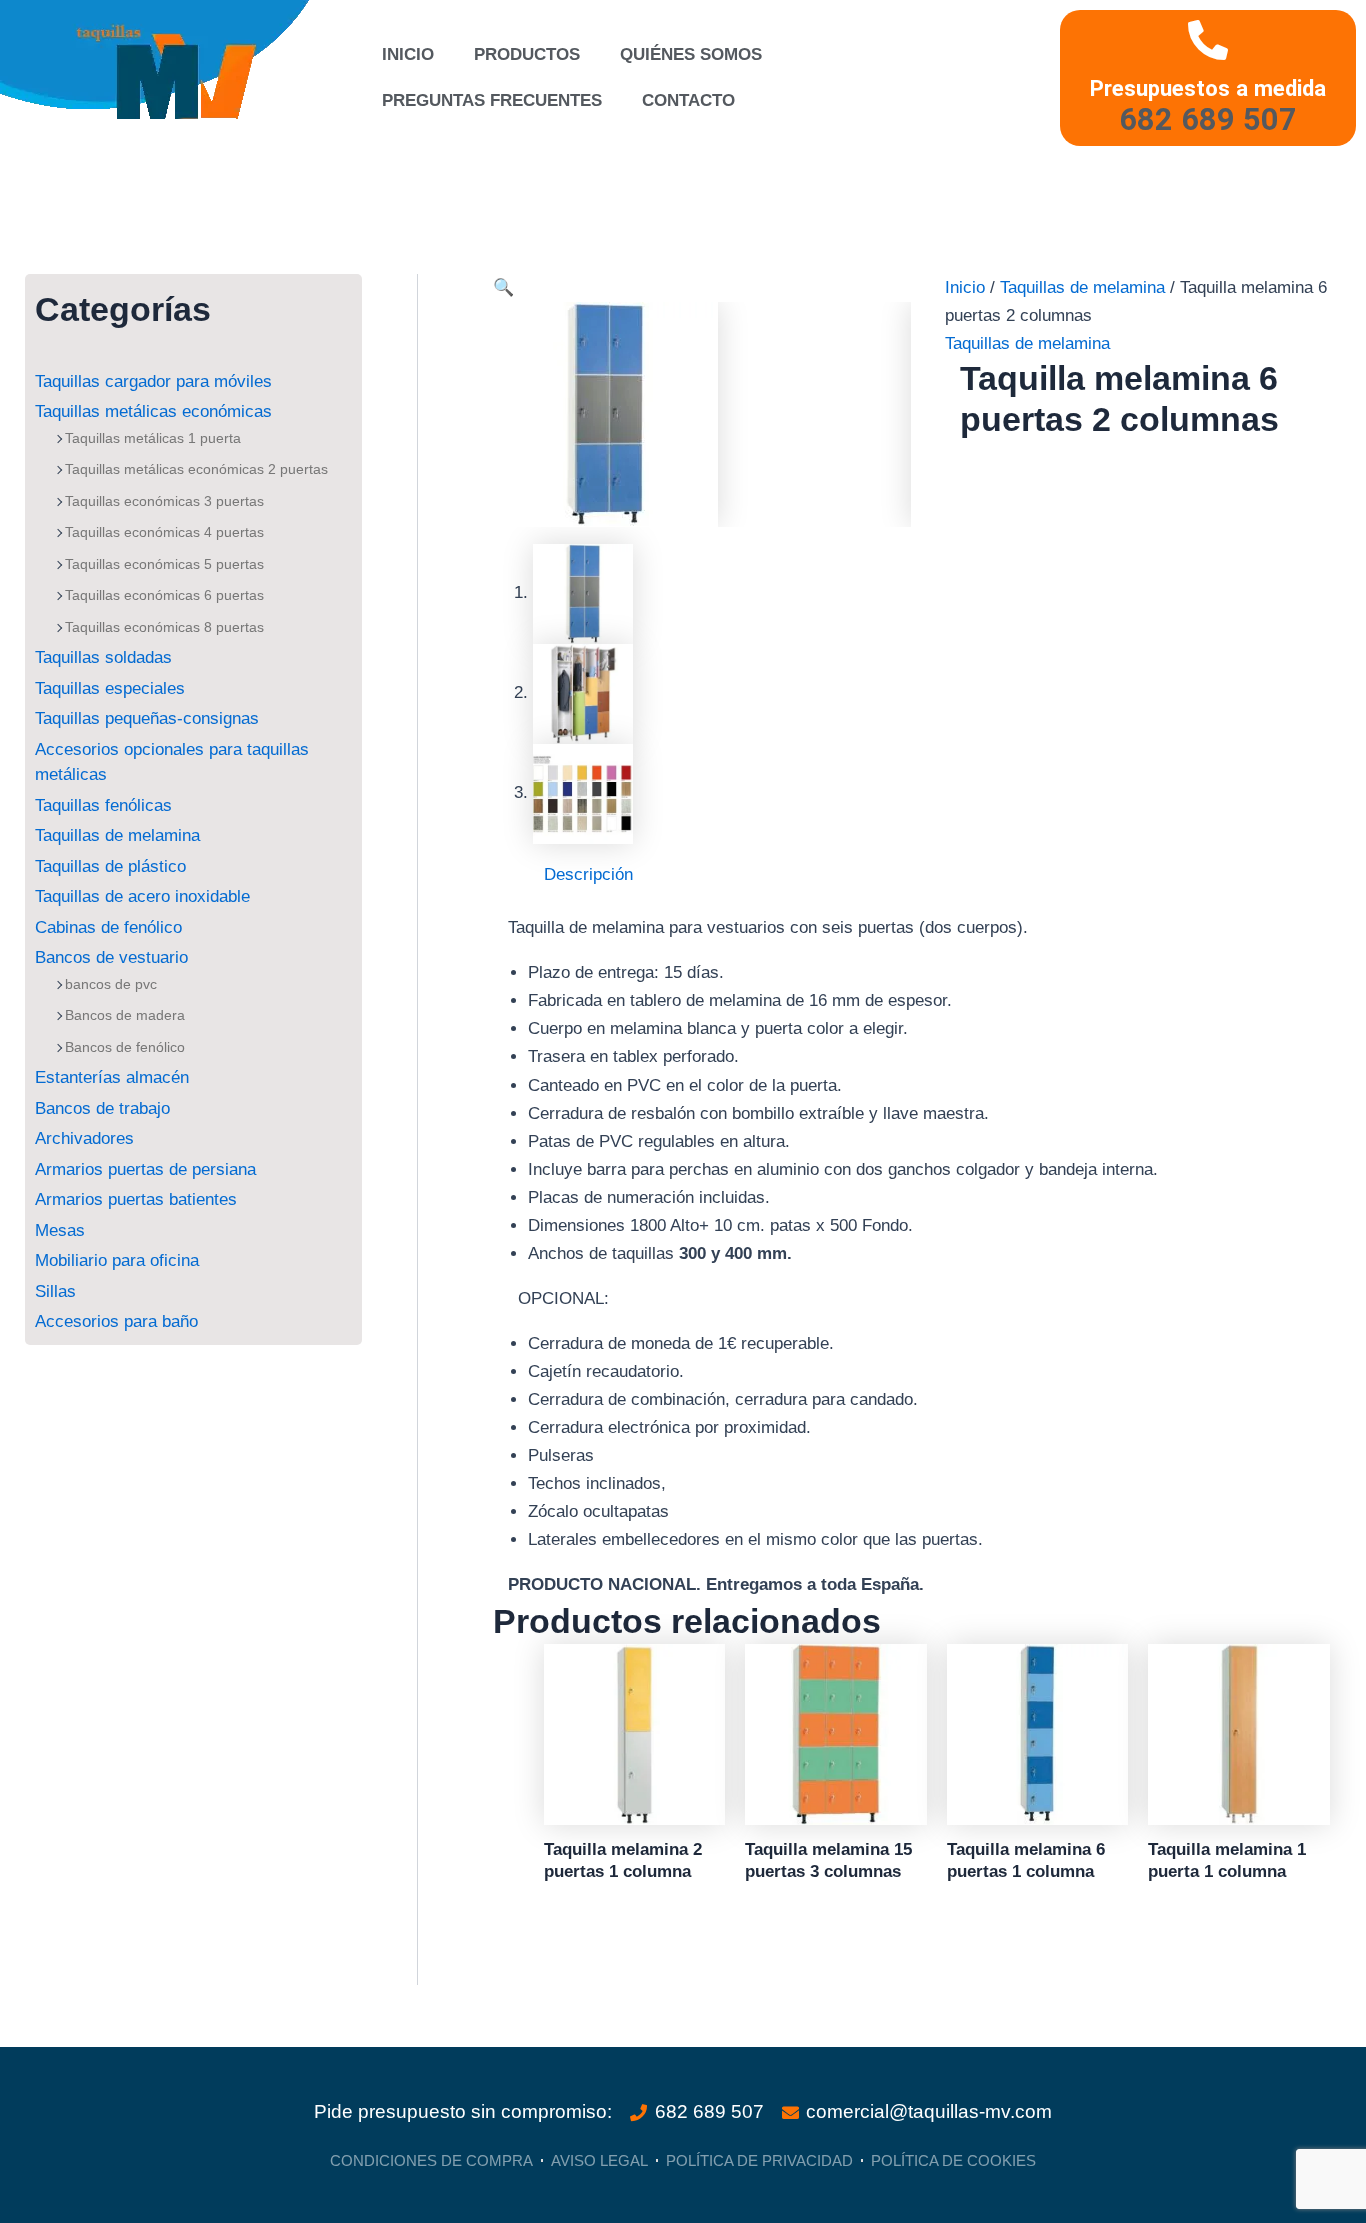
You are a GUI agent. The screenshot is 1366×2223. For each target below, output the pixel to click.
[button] (503, 287)
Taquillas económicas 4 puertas (164, 532)
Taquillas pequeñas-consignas (147, 718)
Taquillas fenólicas (103, 805)
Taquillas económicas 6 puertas (164, 595)
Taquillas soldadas (103, 657)
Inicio (408, 54)
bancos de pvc (111, 984)
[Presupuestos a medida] (1208, 40)
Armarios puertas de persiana (145, 1169)
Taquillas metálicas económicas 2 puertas (196, 469)
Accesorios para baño (116, 1321)
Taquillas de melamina (117, 835)
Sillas (55, 1291)
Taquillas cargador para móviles (153, 381)
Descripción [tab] (588, 874)
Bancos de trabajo (102, 1108)
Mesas (60, 1230)
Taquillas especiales (110, 688)
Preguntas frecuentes (492, 100)
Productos (527, 54)
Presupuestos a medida (1208, 88)
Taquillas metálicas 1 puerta (153, 438)
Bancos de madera (125, 1015)
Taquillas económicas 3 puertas (164, 501)
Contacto (688, 100)
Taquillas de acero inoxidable (142, 896)
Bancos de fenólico (125, 1047)
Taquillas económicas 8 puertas (164, 627)
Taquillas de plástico (110, 866)
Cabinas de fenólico (108, 927)
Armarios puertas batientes (136, 1199)
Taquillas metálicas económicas (153, 411)
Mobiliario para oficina (117, 1260)
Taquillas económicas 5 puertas (164, 564)
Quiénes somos (691, 54)
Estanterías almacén (112, 1077)
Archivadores (84, 1138)
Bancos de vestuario (111, 957)
